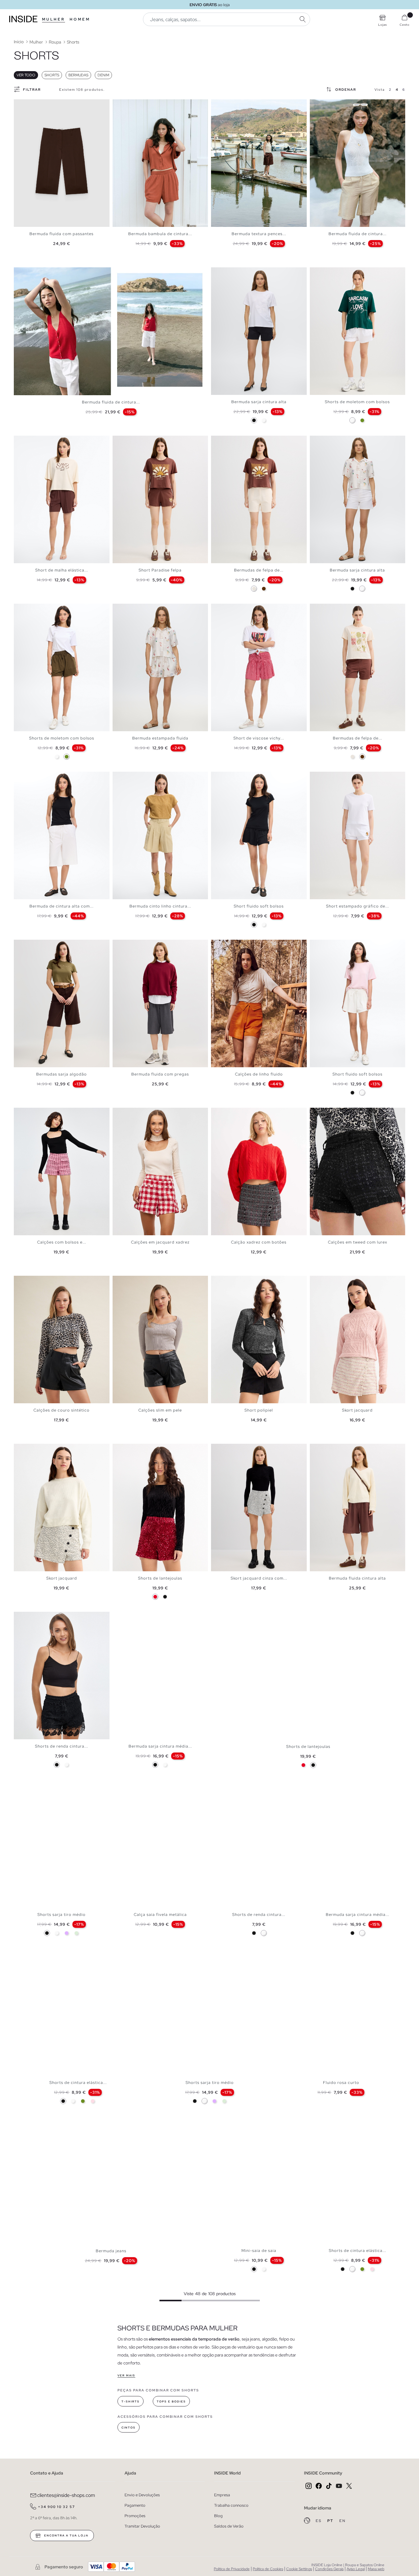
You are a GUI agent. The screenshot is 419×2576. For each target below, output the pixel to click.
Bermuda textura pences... (259, 234)
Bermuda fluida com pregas (160, 1074)
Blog (218, 2516)
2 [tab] (122, 105)
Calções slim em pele (160, 1410)
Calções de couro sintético (62, 1410)
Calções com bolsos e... (62, 1242)
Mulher (54, 19)
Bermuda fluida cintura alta (357, 1578)
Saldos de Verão (229, 2526)
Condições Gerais (329, 2569)
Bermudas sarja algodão (62, 1074)
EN (342, 2521)
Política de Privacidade (232, 2569)
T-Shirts (131, 2402)
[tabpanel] (62, 163)
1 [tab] (119, 105)
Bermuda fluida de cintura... (357, 234)
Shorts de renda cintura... (62, 1746)
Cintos (129, 2428)
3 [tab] (125, 105)
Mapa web (376, 2569)
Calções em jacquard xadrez (160, 1242)
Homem (80, 19)
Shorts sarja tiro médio (62, 1915)
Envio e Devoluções (142, 2495)
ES (319, 2521)
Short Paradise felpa (160, 570)
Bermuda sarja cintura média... (160, 1746)
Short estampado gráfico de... (357, 906)
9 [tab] (340, 105)
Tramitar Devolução (142, 2526)
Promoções (135, 2516)
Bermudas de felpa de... (259, 570)
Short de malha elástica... (62, 570)
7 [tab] (236, 105)
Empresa (222, 2495)
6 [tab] (134, 105)
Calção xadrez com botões (259, 1242)
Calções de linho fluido (259, 1074)
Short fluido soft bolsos (259, 906)
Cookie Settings (299, 2569)
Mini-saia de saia (259, 2251)
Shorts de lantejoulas (160, 1578)
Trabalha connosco (231, 2505)
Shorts (52, 75)
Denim (103, 75)
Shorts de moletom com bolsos (357, 402)
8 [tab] (239, 105)
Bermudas (78, 75)
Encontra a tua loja (66, 2536)
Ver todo (26, 75)
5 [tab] (131, 105)
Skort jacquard (357, 1410)
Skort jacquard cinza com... (259, 1578)
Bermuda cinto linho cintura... (160, 906)
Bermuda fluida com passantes (62, 234)
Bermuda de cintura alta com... (62, 906)
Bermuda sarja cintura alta (259, 402)
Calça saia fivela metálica (160, 1915)
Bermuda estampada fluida (160, 738)
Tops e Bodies (171, 2402)
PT (331, 2521)
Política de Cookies (268, 2569)
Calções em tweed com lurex (357, 1242)
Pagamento (135, 2505)
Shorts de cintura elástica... (78, 2083)
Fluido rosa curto (341, 2083)
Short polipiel (259, 1410)
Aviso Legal (356, 2569)
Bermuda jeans (111, 2251)
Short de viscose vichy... (259, 738)
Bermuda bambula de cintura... (160, 234)
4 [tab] (128, 105)
